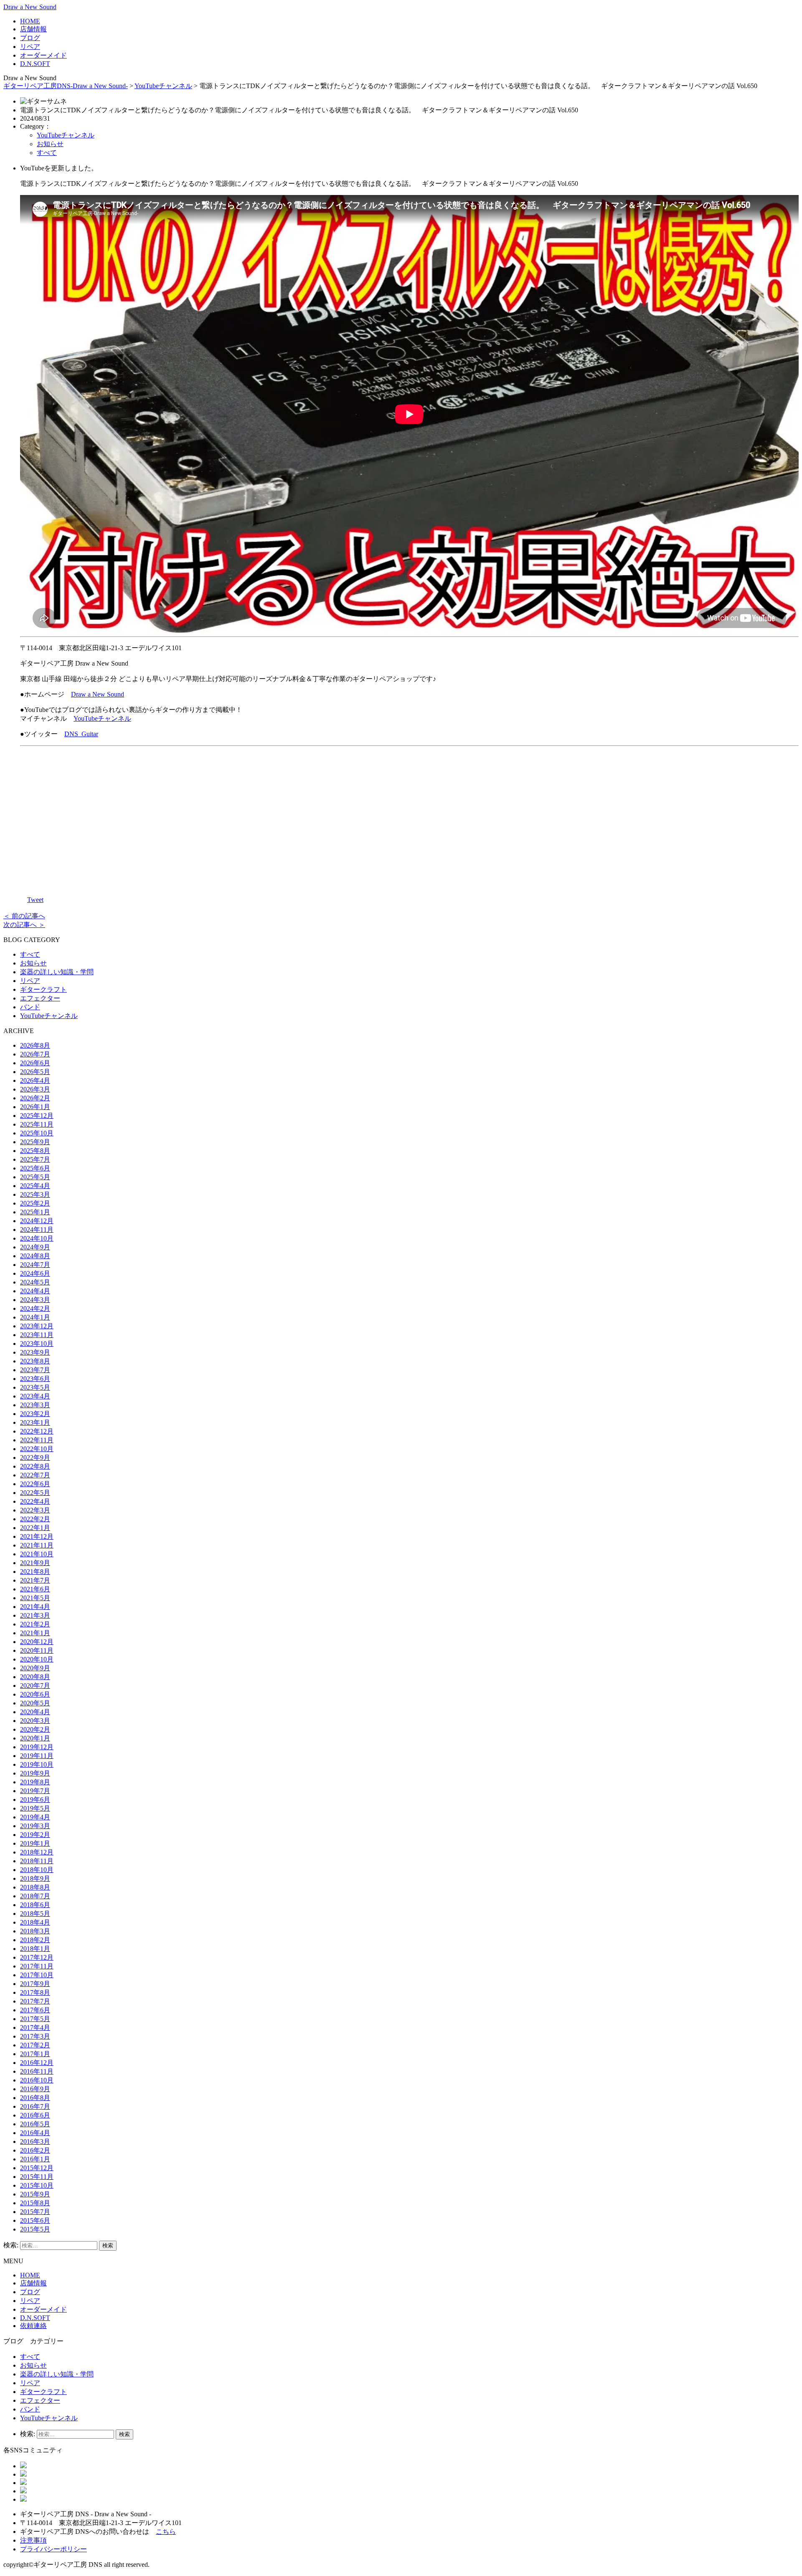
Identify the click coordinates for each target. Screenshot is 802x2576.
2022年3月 (35, 1510)
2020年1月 (35, 1738)
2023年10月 (37, 1344)
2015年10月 (37, 2185)
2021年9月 (35, 1563)
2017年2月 (35, 2045)
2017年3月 (35, 2036)
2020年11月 (37, 1650)
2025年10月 (37, 1133)
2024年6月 (35, 1273)
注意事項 (33, 2540)
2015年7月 (35, 2212)
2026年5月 (35, 1072)
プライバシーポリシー (53, 2549)
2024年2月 (35, 1308)
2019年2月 (35, 1835)
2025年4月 (35, 1186)
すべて (47, 153)
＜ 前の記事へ (24, 916)
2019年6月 (35, 1800)
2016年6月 (35, 2115)
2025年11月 (37, 1124)
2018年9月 (35, 1878)
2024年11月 (37, 1230)
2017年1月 (35, 2054)
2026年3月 (35, 1089)
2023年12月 (37, 1326)
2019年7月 (35, 1791)
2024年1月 (35, 1317)
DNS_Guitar (81, 734)
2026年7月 (35, 1054)
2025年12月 (37, 1116)
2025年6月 (35, 1168)
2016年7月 (35, 2106)
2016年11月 (37, 2071)
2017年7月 (35, 2001)
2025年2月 (35, 1203)
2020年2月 (35, 1729)
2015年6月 (35, 2220)
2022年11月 (37, 1440)
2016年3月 (35, 2142)
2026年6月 (35, 1063)
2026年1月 (35, 1107)
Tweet (35, 900)
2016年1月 (35, 2159)
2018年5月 (35, 1914)
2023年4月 (35, 1396)
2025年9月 (35, 1142)
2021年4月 (35, 1607)
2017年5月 (35, 2019)
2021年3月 (35, 1615)
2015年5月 (35, 2229)
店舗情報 (33, 29)
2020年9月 (35, 1668)
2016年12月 (37, 2063)
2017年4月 (35, 2028)
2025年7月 (35, 1159)
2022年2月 (35, 1519)
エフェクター (40, 998)
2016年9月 (35, 2089)
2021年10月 (37, 1554)
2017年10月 (37, 1975)
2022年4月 (35, 1501)
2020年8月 (35, 1677)
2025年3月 (35, 1194)
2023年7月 (35, 1370)
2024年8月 (35, 1256)
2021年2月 (35, 1624)
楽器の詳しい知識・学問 (57, 972)
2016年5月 (35, 2124)
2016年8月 (35, 2098)
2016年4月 (35, 2133)
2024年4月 (35, 1291)
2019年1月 (35, 1843)
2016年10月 (37, 2080)
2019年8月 (35, 1782)
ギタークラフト (43, 989)
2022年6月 (35, 1484)
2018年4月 (35, 1922)
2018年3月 (35, 1931)
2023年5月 (35, 1387)
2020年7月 (35, 1686)
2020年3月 (35, 1721)
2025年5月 (35, 1177)
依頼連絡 (33, 2326)
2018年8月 (35, 1887)
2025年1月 (35, 1212)
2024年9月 (35, 1247)
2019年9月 (35, 1773)
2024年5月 (35, 1282)
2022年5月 (35, 1493)
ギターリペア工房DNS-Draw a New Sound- (66, 86)
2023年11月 (37, 1335)
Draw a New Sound (30, 7)
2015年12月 (37, 2168)
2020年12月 (37, 1642)
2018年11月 (37, 1861)
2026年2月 (35, 1098)
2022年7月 (35, 1475)
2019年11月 (37, 1756)
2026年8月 (35, 1045)
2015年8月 (35, 2203)
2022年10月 (37, 1449)
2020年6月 (35, 1694)
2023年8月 (35, 1361)
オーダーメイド (43, 55)
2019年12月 (37, 1747)
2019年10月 (37, 1764)
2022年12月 (37, 1431)
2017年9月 (35, 1984)
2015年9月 (35, 2194)
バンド (30, 1007)
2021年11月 (37, 1545)
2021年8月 (35, 1572)
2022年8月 (35, 1466)
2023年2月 (35, 1414)
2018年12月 (37, 1852)
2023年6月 (35, 1379)
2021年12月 (37, 1536)
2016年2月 (35, 2150)
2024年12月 (37, 1221)
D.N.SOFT (35, 64)
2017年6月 (35, 2010)
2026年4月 (35, 1080)
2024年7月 (35, 1265)
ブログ (30, 38)
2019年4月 (35, 1817)
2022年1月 (35, 1528)
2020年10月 (37, 1659)
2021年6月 (35, 1589)
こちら (166, 2532)
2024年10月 (37, 1238)
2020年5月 (35, 1703)
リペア (30, 47)
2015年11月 (37, 2177)
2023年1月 (35, 1422)
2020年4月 (35, 1712)
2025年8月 (35, 1151)
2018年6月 (35, 1905)
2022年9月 (35, 1458)
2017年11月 (37, 1966)
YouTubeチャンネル (163, 86)
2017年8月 (35, 1992)
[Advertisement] (409, 819)
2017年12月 (37, 1957)
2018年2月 (35, 1940)
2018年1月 (35, 1949)
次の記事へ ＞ (24, 925)
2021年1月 (35, 1633)
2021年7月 (35, 1580)
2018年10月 (37, 1870)
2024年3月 (35, 1300)
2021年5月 (35, 1598)
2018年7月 (35, 1896)
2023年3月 (35, 1405)
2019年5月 (35, 1808)
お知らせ (50, 144)
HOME (30, 21)
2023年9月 (35, 1352)
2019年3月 (35, 1826)
